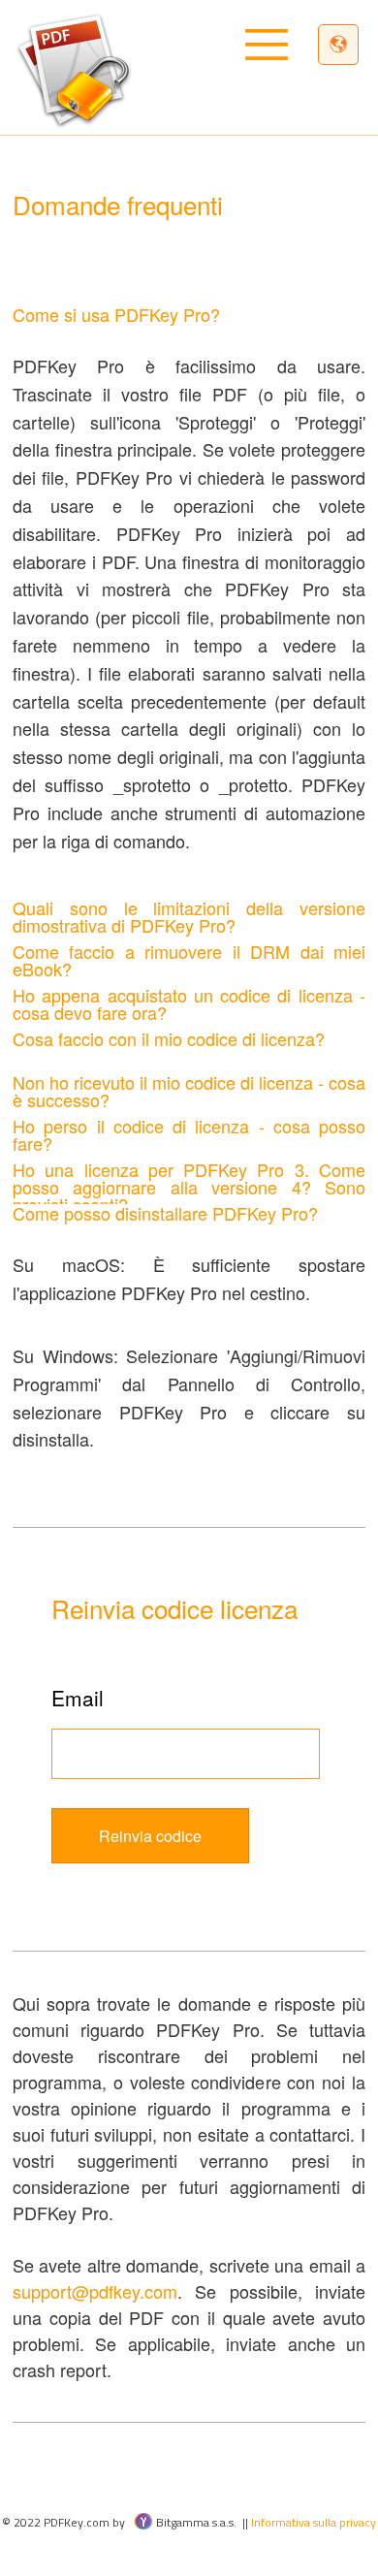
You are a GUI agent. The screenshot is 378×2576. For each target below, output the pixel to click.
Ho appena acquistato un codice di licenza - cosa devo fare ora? (189, 1003)
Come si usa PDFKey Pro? (116, 314)
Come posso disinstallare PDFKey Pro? (165, 1213)
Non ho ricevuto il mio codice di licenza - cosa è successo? (189, 1091)
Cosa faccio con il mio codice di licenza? (169, 1038)
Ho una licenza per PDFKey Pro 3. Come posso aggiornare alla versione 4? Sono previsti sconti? (189, 1187)
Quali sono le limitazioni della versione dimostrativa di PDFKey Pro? (189, 916)
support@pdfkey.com (95, 2291)
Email (78, 1698)
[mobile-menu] (298, 48)
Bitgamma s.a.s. (195, 2522)
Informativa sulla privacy (314, 2522)
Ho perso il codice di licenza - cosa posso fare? (189, 1134)
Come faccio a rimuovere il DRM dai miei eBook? (189, 960)
